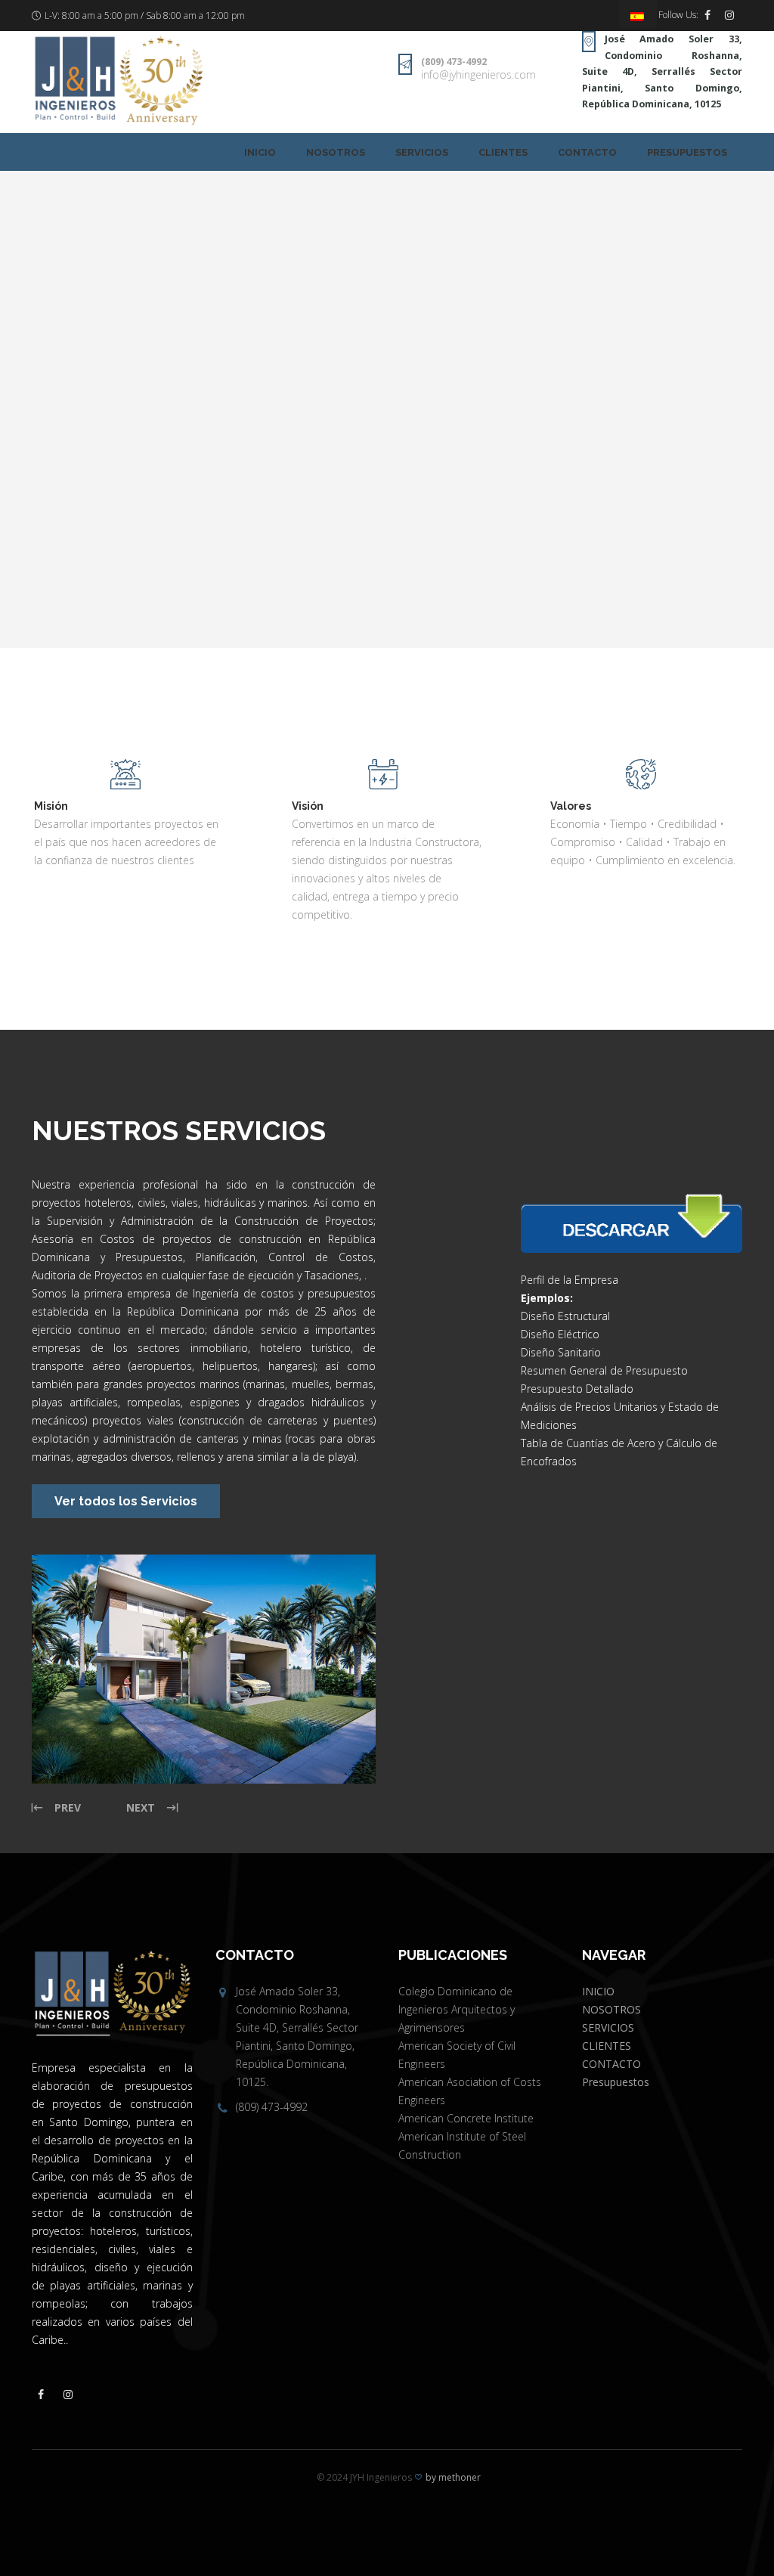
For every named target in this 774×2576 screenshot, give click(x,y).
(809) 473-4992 (454, 62)
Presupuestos (687, 152)
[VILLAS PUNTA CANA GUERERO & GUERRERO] (204, 1669)
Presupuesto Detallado (577, 1389)
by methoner (453, 2477)
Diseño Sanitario (561, 1352)
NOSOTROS (336, 152)
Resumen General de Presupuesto (604, 1370)
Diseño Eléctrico (560, 1334)
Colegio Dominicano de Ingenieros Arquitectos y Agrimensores (457, 2009)
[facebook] (707, 15)
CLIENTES (503, 152)
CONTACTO (587, 152)
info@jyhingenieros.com (478, 74)
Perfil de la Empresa (570, 1280)
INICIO (260, 152)
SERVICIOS (422, 152)
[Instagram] (729, 15)
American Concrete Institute (466, 2118)
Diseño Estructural (565, 1316)
